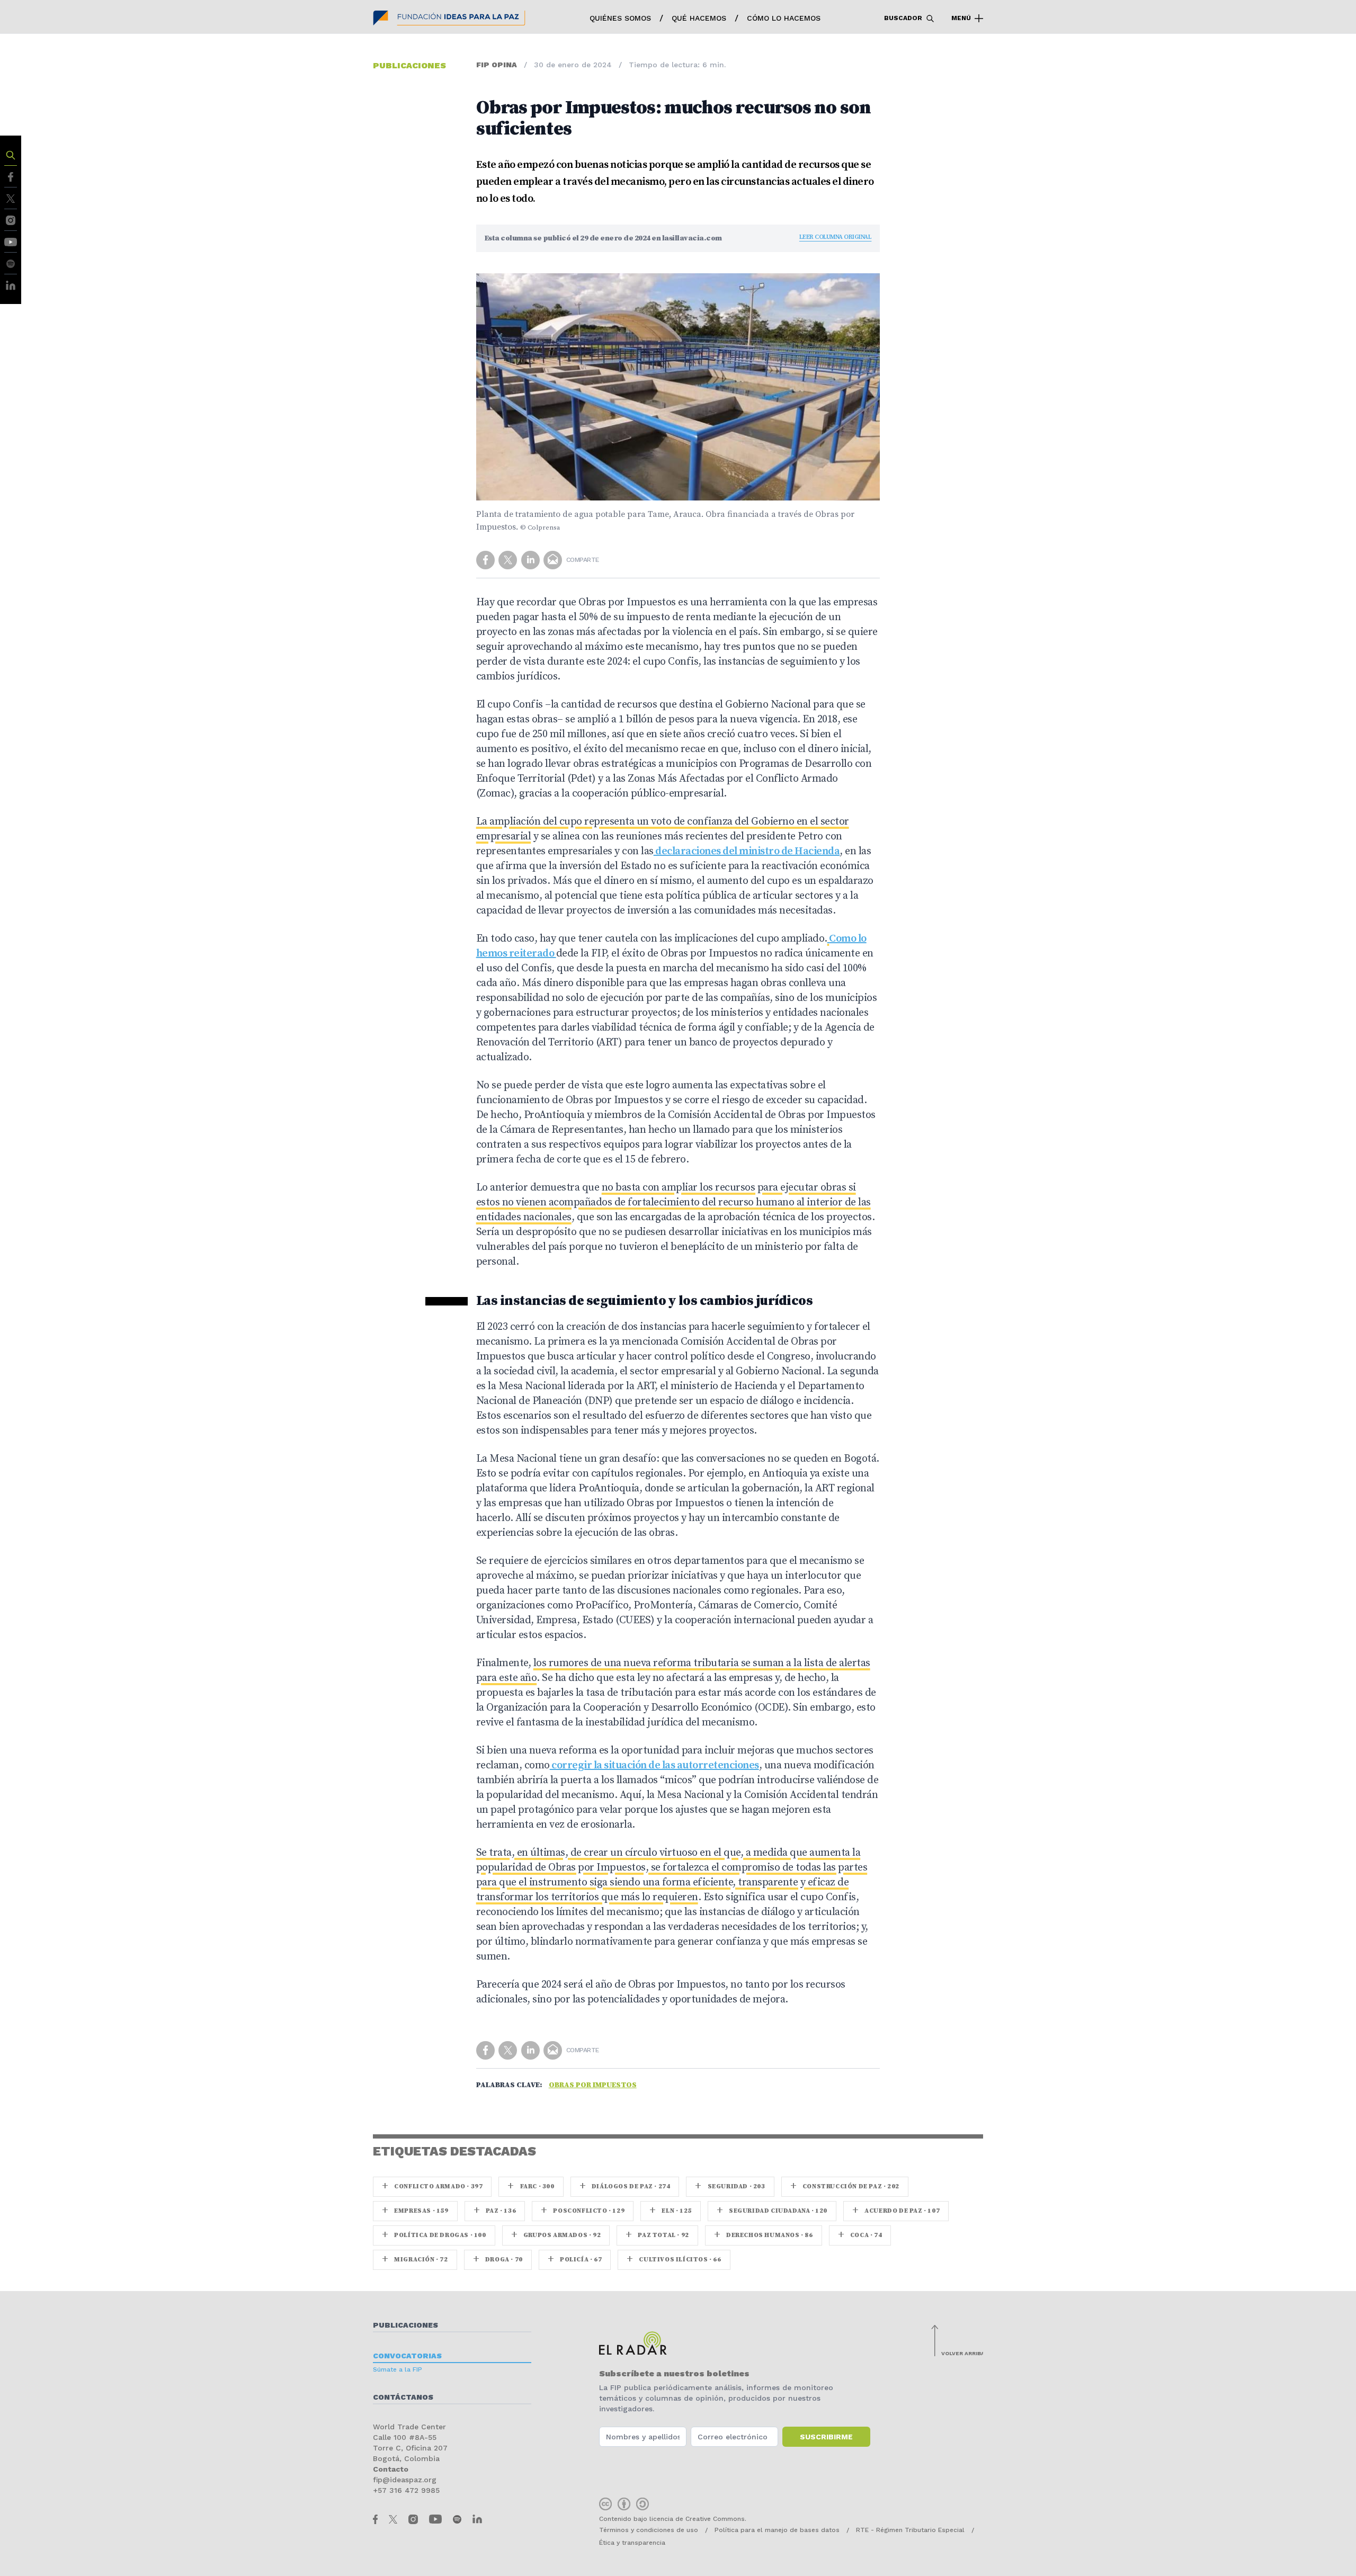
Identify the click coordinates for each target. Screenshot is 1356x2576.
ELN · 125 (671, 2211)
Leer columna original (836, 237)
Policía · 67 (575, 2260)
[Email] (554, 559)
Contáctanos (403, 2397)
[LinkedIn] (11, 285)
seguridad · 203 (730, 2186)
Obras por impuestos (593, 2085)
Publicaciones (405, 2325)
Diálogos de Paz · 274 (625, 2186)
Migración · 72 (415, 2260)
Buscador (904, 18)
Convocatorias (407, 2356)
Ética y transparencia (632, 2543)
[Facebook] (10, 176)
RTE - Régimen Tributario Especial (910, 2530)
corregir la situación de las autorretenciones (654, 1765)
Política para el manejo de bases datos (777, 2530)
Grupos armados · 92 (556, 2235)
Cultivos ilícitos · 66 (674, 2260)
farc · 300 (531, 2186)
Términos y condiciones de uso (649, 2530)
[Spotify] (11, 263)
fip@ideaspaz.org (405, 2480)
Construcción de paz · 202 (845, 2186)
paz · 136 (495, 2211)
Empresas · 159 (415, 2211)
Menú (962, 18)
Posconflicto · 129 (583, 2211)
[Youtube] (11, 241)
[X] (11, 198)
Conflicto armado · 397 (432, 2186)
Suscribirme (826, 2437)
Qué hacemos (699, 18)
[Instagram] (11, 220)
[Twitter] (509, 559)
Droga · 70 (498, 2260)
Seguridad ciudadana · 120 (772, 2211)
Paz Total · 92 (657, 2235)
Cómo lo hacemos (784, 18)
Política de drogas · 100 (434, 2235)
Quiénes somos (620, 18)
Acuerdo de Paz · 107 (896, 2211)
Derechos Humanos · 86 (764, 2235)
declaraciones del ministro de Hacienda (747, 851)
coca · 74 (860, 2235)
